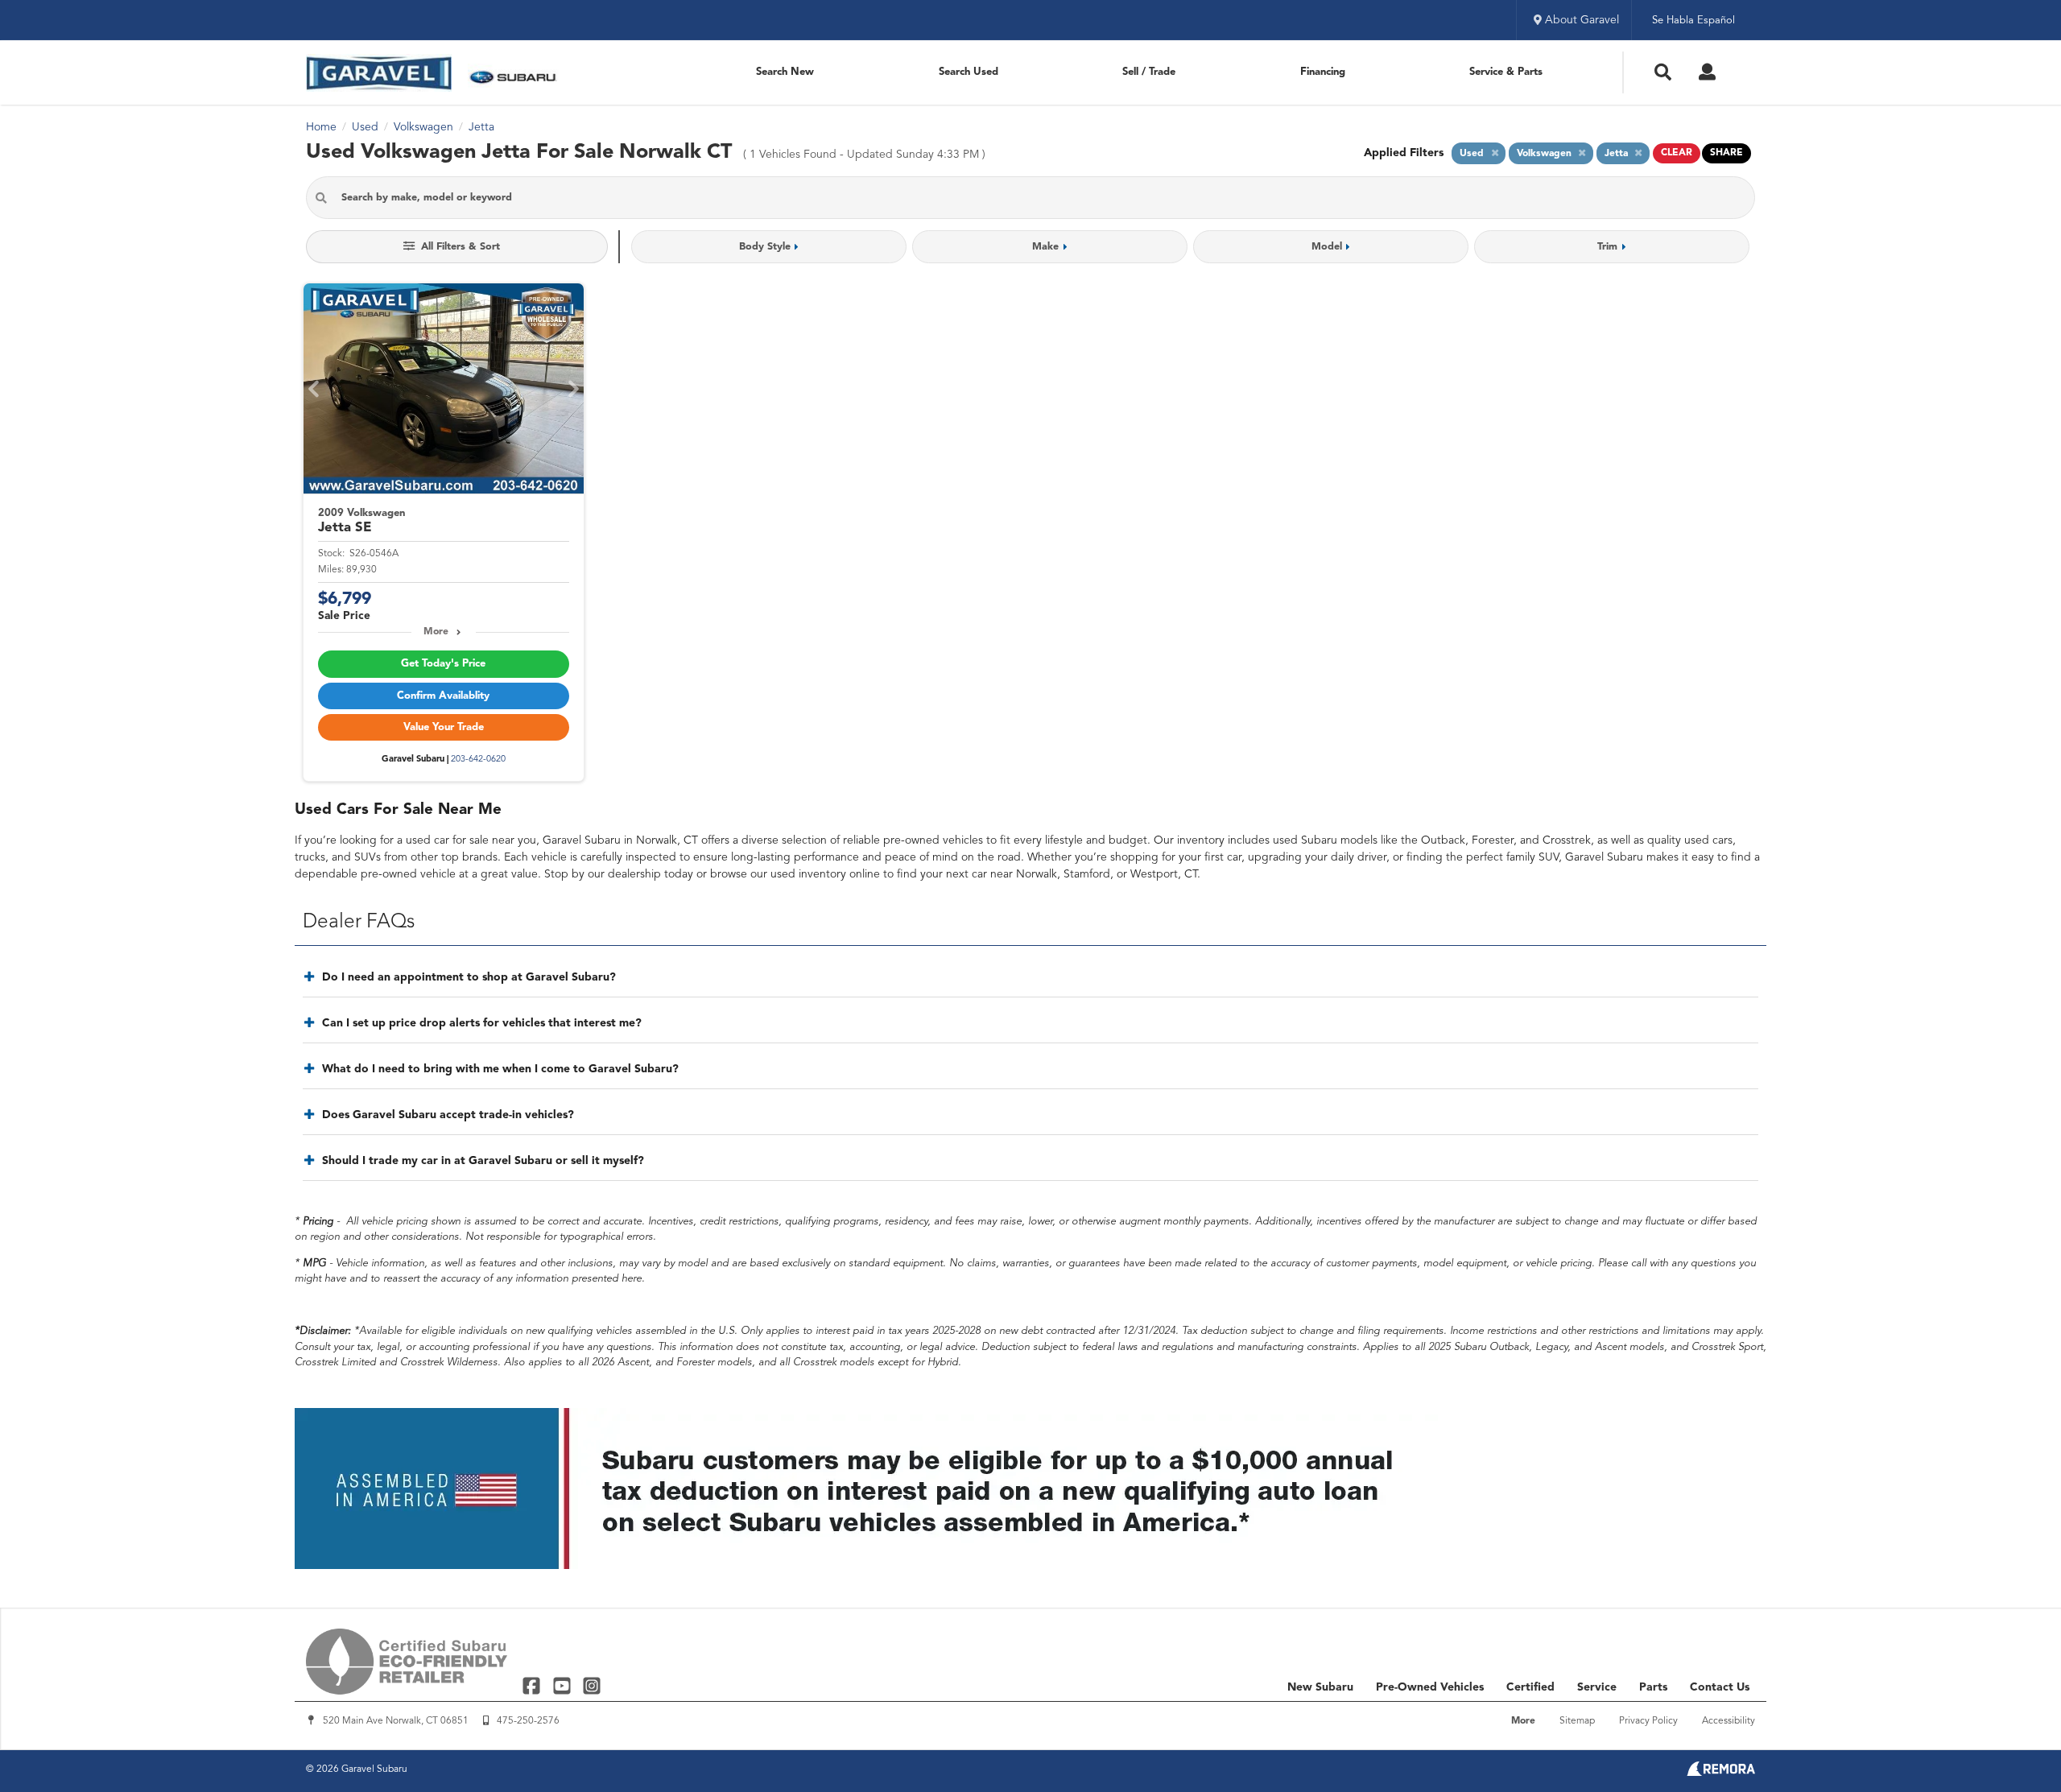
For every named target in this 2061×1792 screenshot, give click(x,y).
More (436, 632)
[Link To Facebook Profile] (533, 1685)
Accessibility (1729, 1721)
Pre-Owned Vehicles (1430, 1687)
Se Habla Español (1693, 21)
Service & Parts (1506, 72)
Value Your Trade (444, 727)
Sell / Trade (1149, 72)
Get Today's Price (443, 664)
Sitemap (1577, 1721)
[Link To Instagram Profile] (592, 1685)
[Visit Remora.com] (1721, 1773)
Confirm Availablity (443, 696)
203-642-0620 (478, 760)
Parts (1653, 1687)
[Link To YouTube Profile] (563, 1685)
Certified (1530, 1687)
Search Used (969, 72)
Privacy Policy (1648, 1721)
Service (1597, 1687)
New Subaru (1320, 1687)
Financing (1323, 72)
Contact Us (1720, 1687)
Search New (785, 72)
